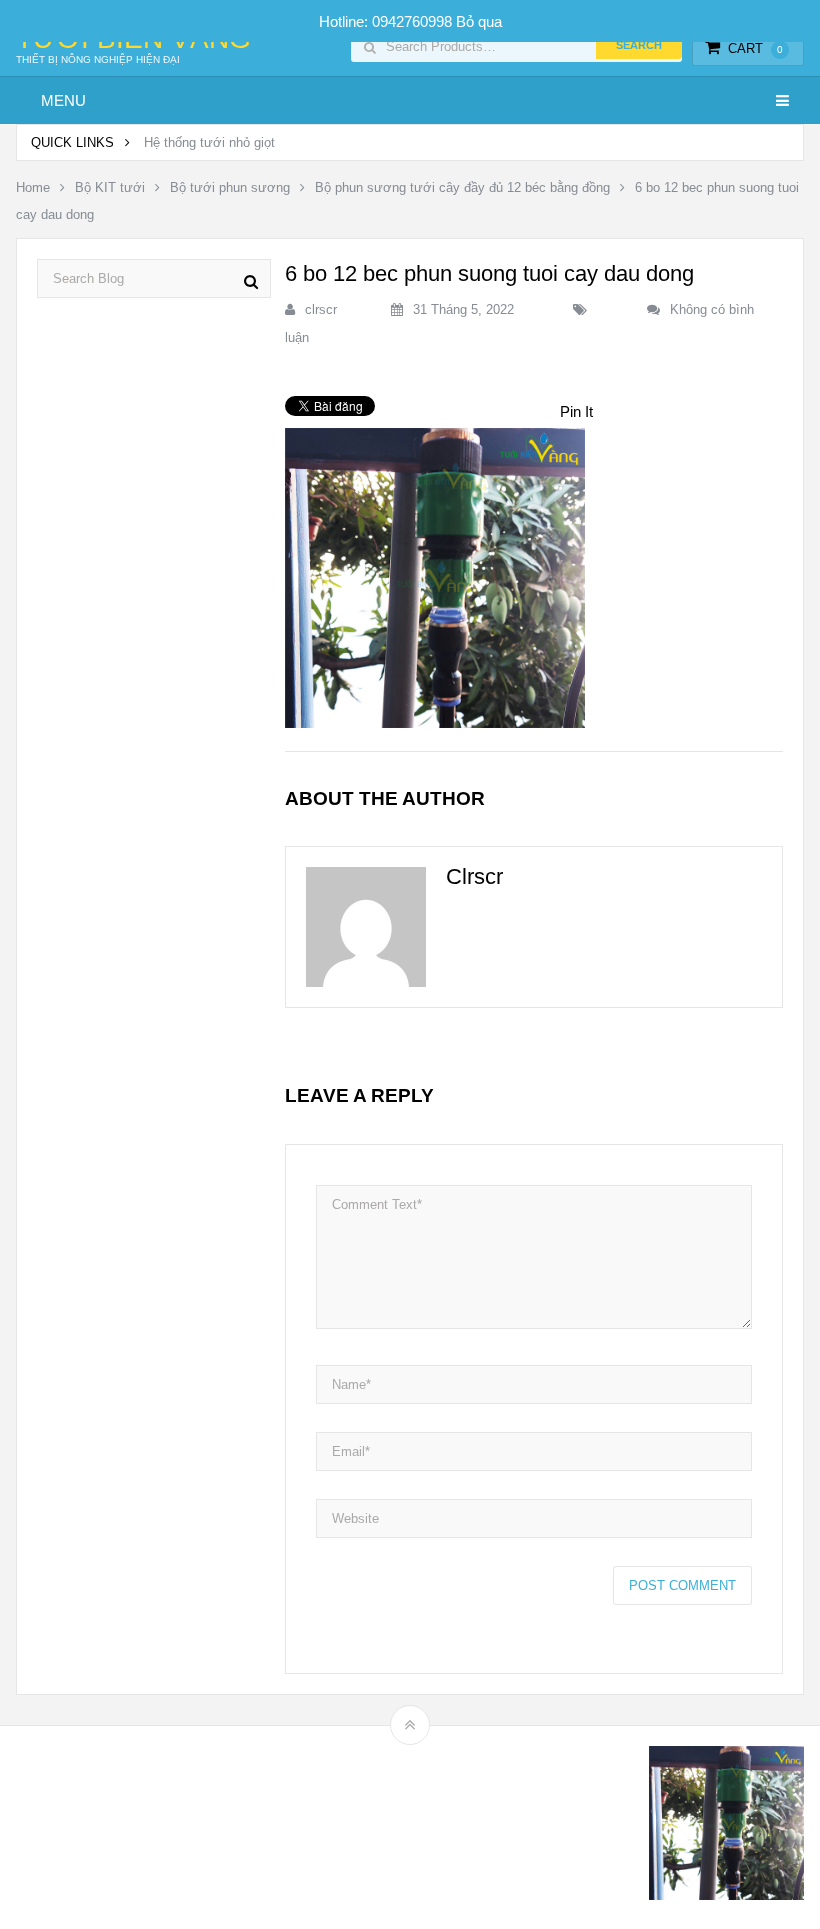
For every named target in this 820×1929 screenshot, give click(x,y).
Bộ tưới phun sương (230, 187)
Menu (63, 100)
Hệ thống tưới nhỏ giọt (209, 142)
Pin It (576, 411)
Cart (755, 48)
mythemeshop (119, 1827)
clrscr (321, 309)
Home (33, 187)
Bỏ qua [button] (479, 21)
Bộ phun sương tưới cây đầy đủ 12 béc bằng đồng (462, 187)
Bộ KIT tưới (110, 187)
